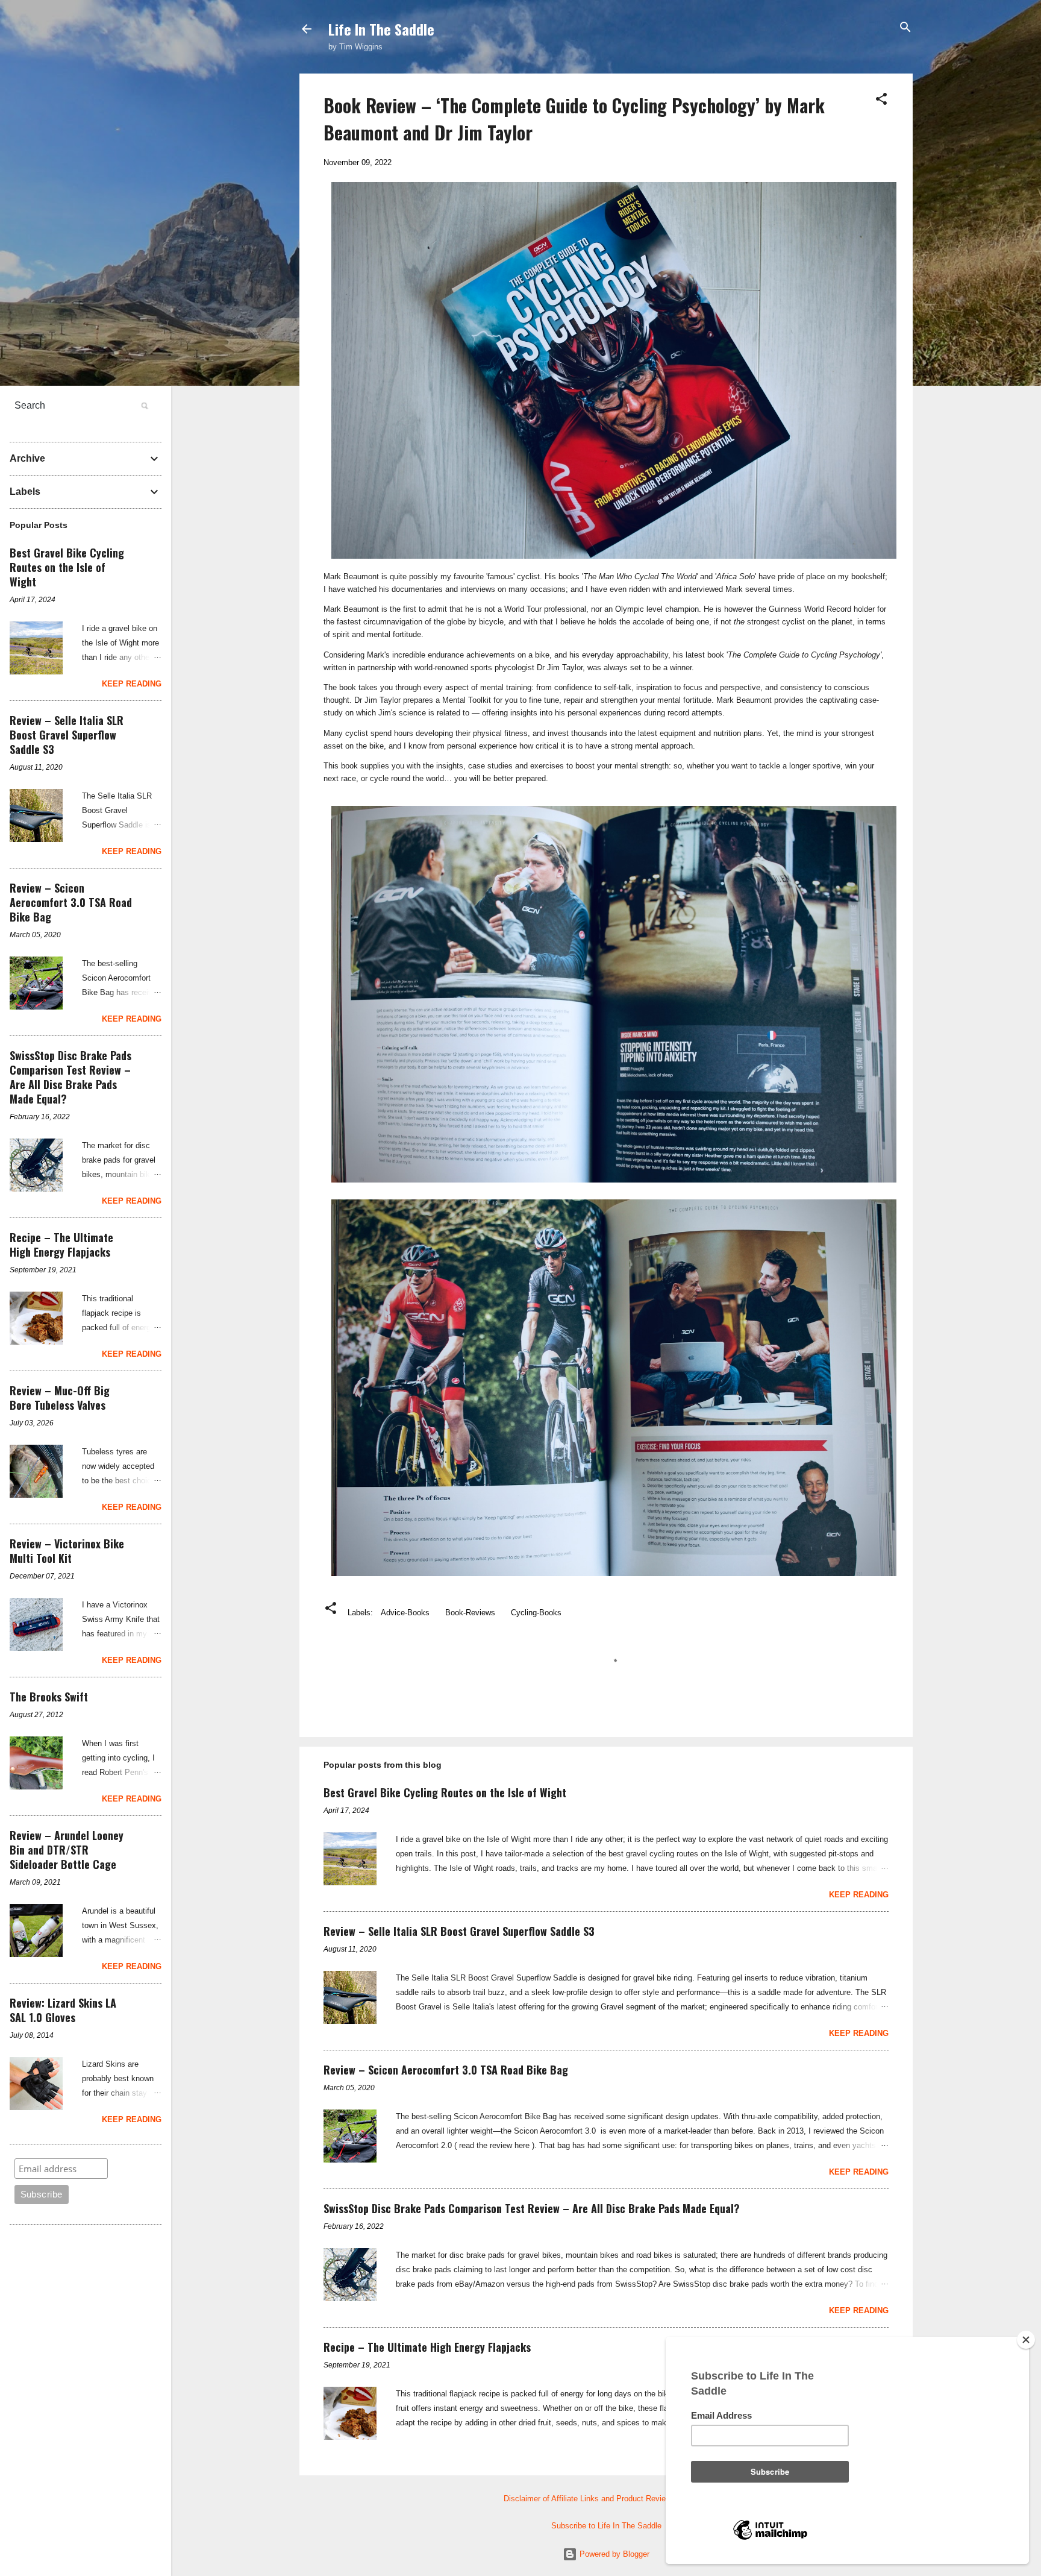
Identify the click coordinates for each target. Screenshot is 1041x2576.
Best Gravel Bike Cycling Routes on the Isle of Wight (445, 1792)
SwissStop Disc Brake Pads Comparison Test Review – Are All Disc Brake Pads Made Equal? (532, 2208)
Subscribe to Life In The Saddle (606, 2526)
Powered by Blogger (613, 2554)
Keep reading (859, 1895)
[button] (881, 100)
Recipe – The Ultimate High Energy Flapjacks (427, 2347)
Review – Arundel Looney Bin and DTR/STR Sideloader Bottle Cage (67, 1850)
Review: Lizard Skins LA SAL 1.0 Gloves (63, 2010)
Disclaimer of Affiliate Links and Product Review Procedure (606, 2499)
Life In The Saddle (381, 29)
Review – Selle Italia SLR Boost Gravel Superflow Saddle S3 (459, 1931)
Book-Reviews (470, 1613)
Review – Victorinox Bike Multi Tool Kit (67, 1551)
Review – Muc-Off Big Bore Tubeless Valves (60, 1398)
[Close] (1026, 2340)
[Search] (905, 28)
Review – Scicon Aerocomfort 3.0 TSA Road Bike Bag (446, 2070)
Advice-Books (405, 1613)
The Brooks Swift (49, 1697)
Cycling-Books (536, 1613)
